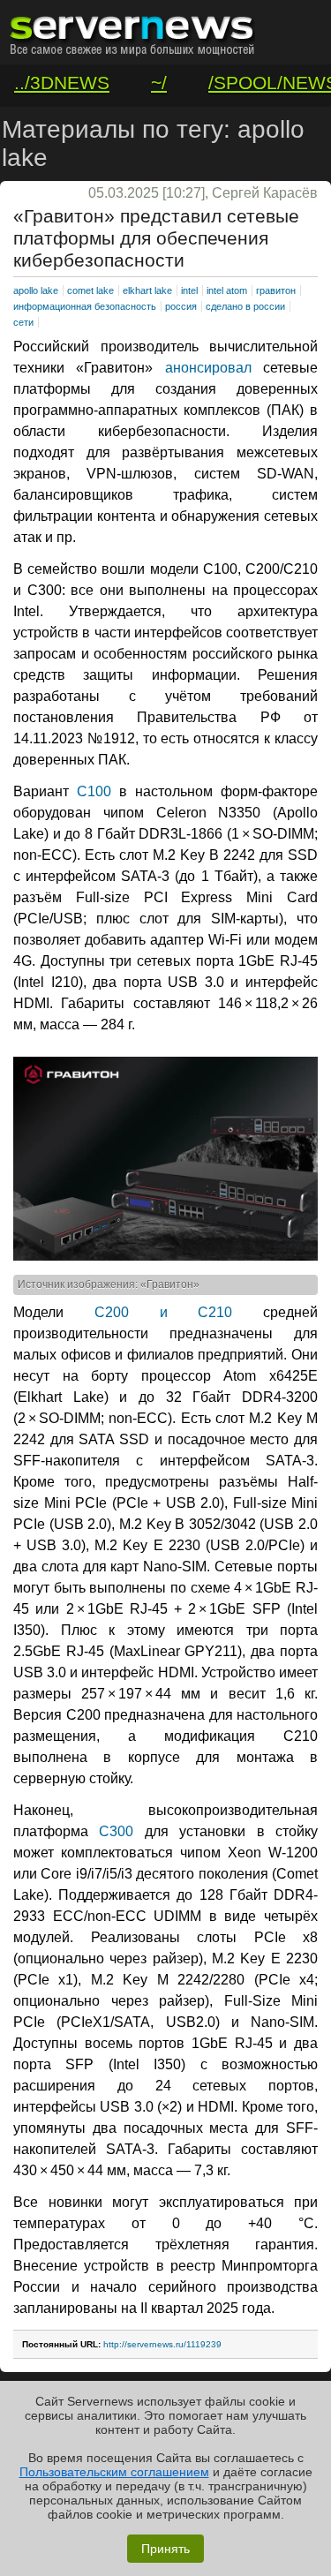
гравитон (276, 290)
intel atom (227, 290)
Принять (165, 2549)
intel (189, 290)
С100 (94, 791)
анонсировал (208, 368)
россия (181, 306)
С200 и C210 (164, 1312)
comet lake (90, 290)
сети (23, 322)
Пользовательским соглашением (114, 2472)
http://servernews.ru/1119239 (162, 2344)
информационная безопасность (85, 306)
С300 (116, 1831)
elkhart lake (147, 290)
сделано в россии (245, 306)
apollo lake (36, 290)
